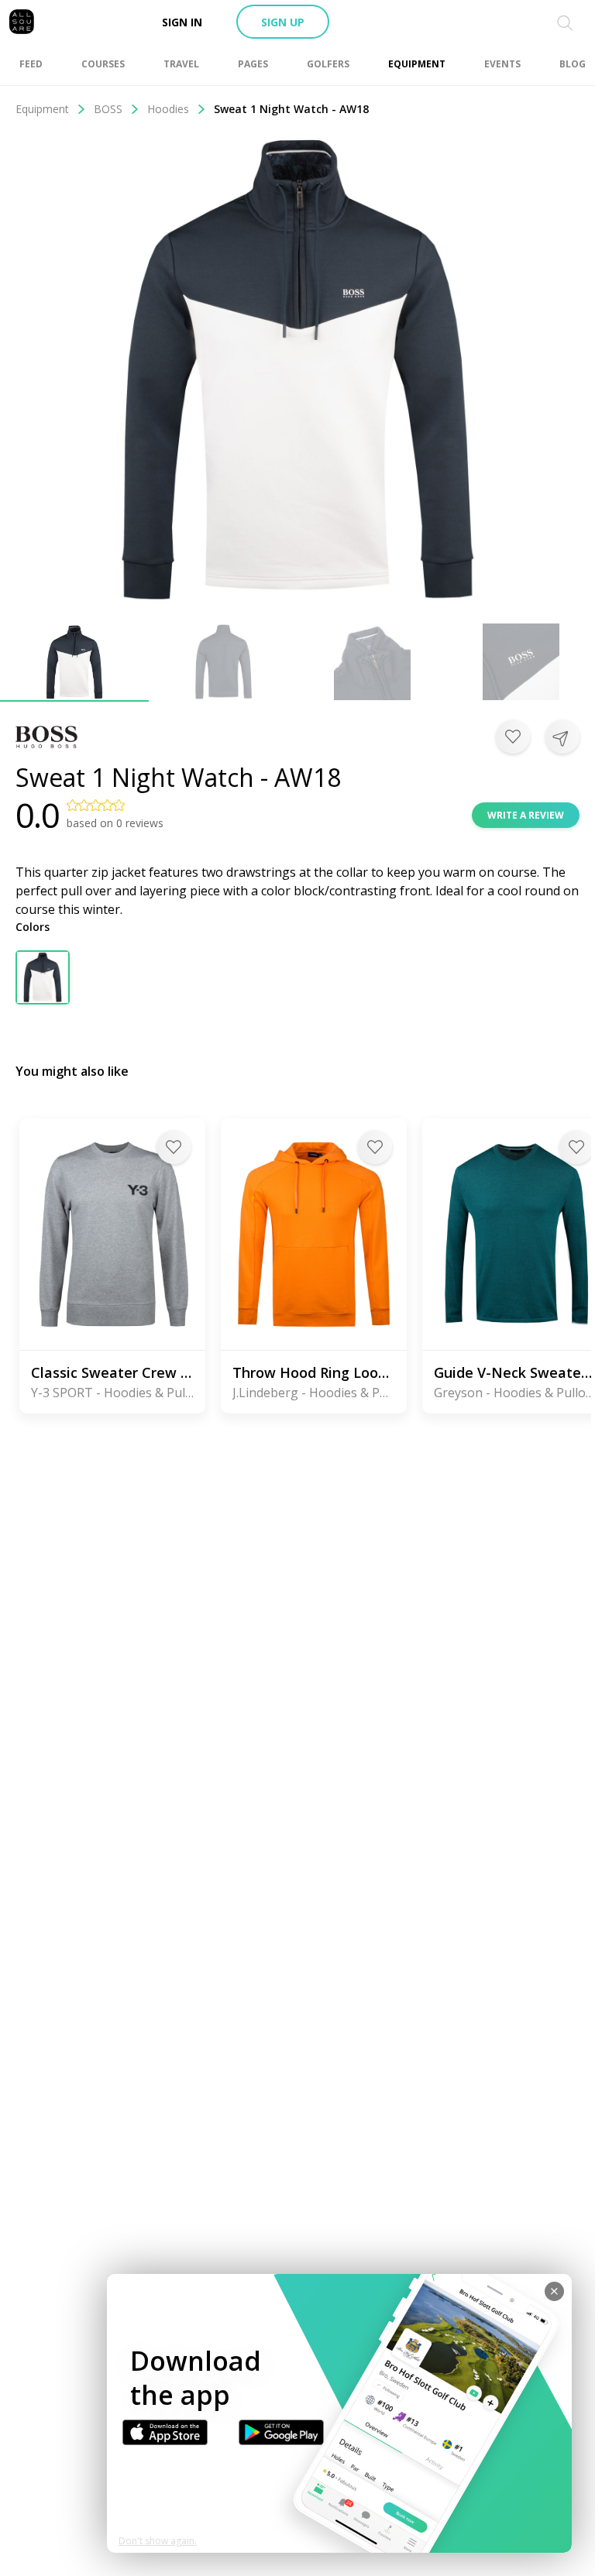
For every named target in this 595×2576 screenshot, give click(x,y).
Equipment (42, 109)
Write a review (526, 815)
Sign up (283, 22)
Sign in (182, 22)
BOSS (108, 109)
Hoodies (168, 109)
